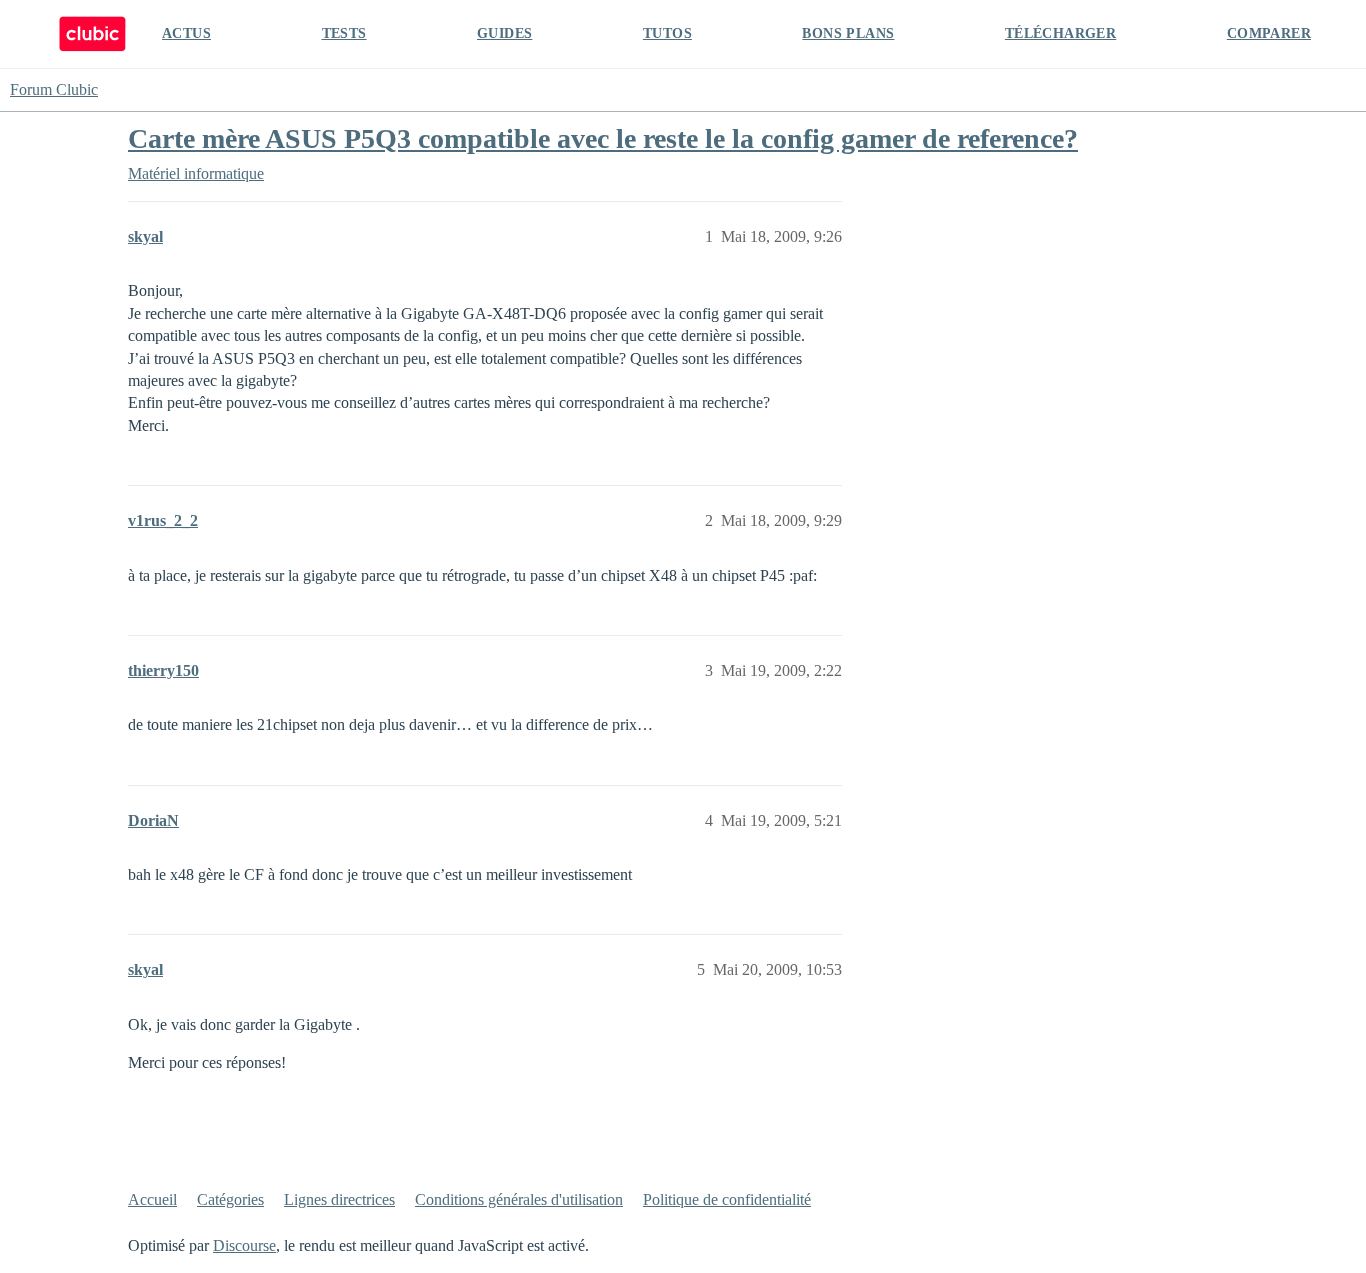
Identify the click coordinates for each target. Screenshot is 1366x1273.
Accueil (152, 1199)
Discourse (244, 1245)
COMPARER (1269, 33)
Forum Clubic (54, 89)
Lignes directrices (339, 1199)
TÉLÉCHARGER (1060, 33)
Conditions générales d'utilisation (519, 1199)
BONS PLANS (848, 33)
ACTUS (186, 33)
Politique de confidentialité (727, 1199)
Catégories (230, 1199)
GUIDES (504, 33)
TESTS (344, 33)
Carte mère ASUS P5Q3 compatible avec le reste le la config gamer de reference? (603, 138)
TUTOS (667, 33)
